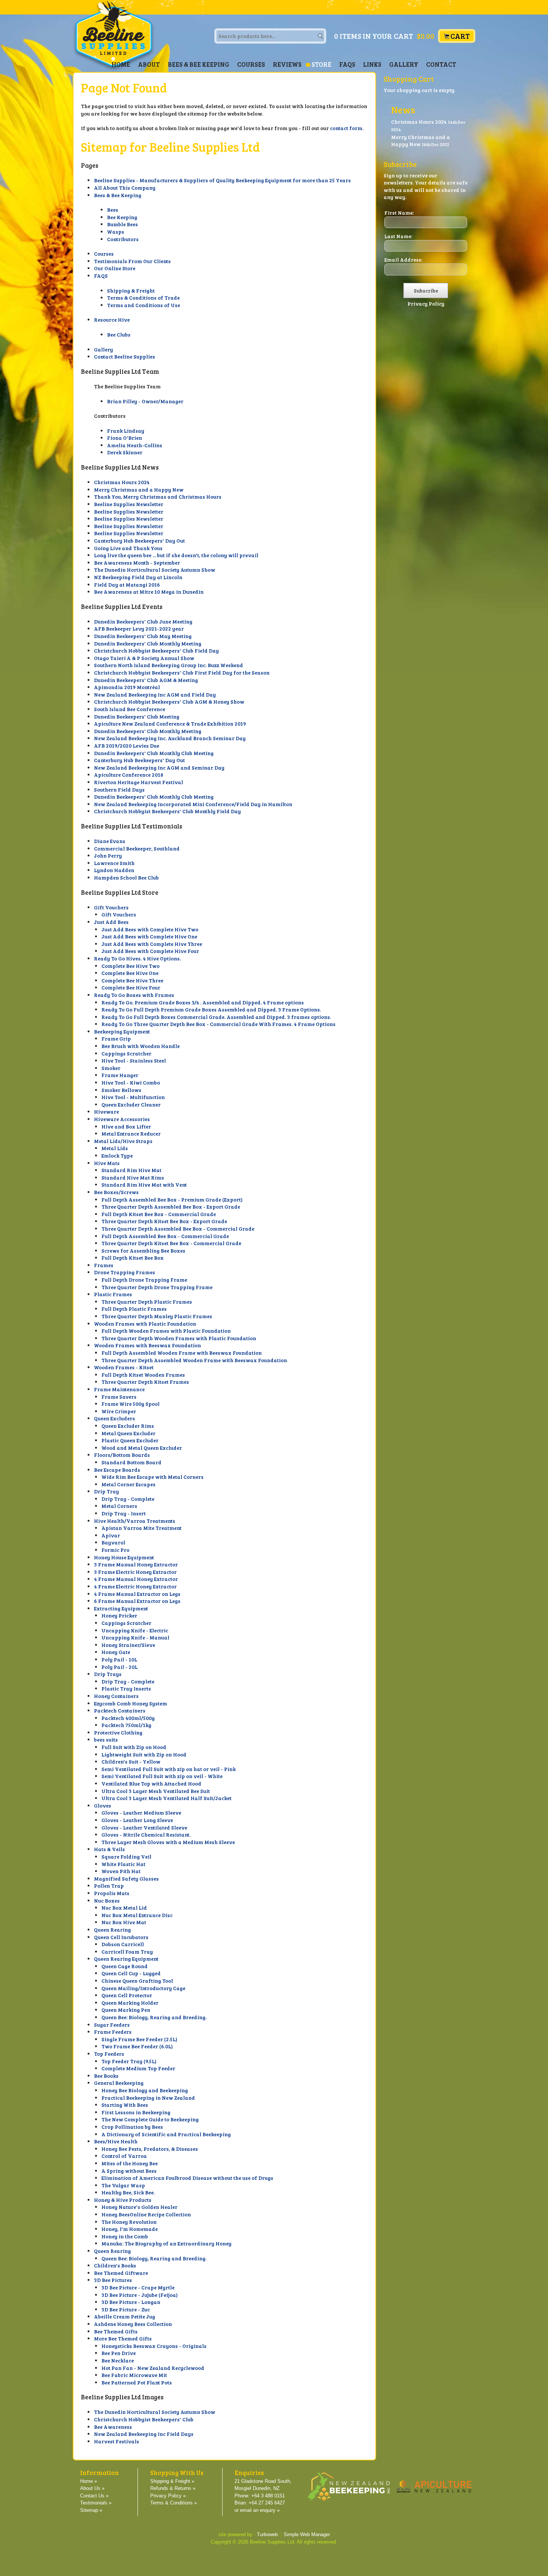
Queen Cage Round (125, 1966)
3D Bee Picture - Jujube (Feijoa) (140, 2295)
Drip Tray (106, 1491)
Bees (113, 210)
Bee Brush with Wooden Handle (141, 1046)
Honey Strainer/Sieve (128, 1645)
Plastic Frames (113, 1294)
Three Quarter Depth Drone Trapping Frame (157, 1287)
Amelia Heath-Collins (135, 445)
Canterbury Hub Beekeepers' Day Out (139, 541)
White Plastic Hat (123, 1864)
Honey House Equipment (124, 1557)
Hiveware (106, 1112)
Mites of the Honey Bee (130, 2163)
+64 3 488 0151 (268, 2496)
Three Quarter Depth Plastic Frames (147, 1302)
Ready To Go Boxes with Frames (134, 995)
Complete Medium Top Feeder (138, 2068)
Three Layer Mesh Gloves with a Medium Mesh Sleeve (168, 1842)
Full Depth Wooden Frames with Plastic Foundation (166, 1331)
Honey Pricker (119, 1615)
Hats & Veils (109, 1849)
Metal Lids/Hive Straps (123, 1141)
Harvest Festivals (116, 2441)
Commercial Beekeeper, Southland (137, 848)
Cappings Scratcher (126, 1053)
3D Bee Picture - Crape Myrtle (138, 2287)
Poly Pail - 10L (119, 1659)
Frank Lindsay (126, 431)
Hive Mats (107, 1163)
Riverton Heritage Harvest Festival (138, 782)
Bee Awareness (113, 2427)
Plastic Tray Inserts (126, 1688)
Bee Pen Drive (119, 2353)
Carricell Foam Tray (127, 1952)
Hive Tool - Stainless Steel (134, 1060)
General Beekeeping (119, 2083)
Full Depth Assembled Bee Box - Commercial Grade (165, 1236)
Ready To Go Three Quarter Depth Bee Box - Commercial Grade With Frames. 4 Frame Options (218, 1024)
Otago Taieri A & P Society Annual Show (144, 658)
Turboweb (267, 2535)
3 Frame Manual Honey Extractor (136, 1564)
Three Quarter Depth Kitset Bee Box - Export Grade (164, 1221)
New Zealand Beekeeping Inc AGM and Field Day (155, 694)
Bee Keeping (122, 217)
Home (121, 64)
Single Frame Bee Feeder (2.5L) (139, 2039)
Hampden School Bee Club (126, 877)
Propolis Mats (112, 1893)
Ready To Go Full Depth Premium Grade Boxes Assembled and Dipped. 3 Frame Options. (211, 1009)
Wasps (116, 232)
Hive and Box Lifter (126, 1126)
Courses (251, 64)
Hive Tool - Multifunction (133, 1097)
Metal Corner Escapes (128, 1484)
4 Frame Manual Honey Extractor (136, 1579)
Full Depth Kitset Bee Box (133, 1258)
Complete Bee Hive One (130, 973)
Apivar (111, 1535)
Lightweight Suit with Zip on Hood (144, 1754)
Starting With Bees (125, 2105)
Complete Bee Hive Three (132, 980)
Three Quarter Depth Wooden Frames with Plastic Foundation (179, 1338)
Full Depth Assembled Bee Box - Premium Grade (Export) (172, 1199)
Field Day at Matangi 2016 (127, 585)
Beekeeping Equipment (122, 1031)
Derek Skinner (125, 452)
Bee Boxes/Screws (116, 1192)
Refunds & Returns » (173, 2488)
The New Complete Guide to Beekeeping (150, 2119)
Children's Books (115, 2265)
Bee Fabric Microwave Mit (134, 2375)
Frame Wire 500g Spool (130, 1404)
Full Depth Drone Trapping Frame (144, 1280)
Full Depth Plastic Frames (134, 1309)
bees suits (106, 1740)
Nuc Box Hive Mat (124, 1922)
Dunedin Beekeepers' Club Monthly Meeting (148, 643)
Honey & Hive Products (123, 2200)
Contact (441, 64)
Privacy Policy (426, 304)
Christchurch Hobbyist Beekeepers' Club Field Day (156, 651)
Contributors (123, 239)
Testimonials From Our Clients (132, 261)
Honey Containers (116, 1696)
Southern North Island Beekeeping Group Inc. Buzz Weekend (169, 665)
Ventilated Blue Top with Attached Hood (151, 1783)
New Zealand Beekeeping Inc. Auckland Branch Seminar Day (170, 738)
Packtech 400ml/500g (128, 1718)
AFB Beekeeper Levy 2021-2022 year (139, 629)
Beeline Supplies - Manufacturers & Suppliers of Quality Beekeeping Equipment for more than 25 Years (222, 180)
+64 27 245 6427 (267, 2503)
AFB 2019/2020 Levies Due (127, 746)
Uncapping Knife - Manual (135, 1637)
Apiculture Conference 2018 (129, 775)
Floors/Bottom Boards (122, 1455)
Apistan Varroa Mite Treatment (141, 1528)
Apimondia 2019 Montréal (127, 687)
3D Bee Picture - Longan (131, 2302)
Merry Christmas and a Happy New (139, 490)
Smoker (111, 1068)
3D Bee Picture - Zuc (126, 2309)
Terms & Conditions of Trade (143, 298)
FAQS (347, 64)
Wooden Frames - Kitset (124, 1367)
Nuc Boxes (107, 1901)
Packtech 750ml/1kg (126, 1725)
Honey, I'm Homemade (130, 2229)
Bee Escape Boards (117, 1470)
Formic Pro (115, 1550)
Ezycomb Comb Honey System (130, 1703)
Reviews (287, 64)
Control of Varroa (124, 2156)
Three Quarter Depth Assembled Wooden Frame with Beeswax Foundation (194, 1360)
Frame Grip (116, 1038)
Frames (104, 1265)
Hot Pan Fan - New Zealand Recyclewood (153, 2368)
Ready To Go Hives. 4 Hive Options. (137, 958)
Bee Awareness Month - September (137, 563)
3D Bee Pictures (113, 2280)
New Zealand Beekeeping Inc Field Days (144, 2434)
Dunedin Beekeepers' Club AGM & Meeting (146, 680)
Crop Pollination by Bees (132, 2127)
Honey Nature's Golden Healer (139, 2207)
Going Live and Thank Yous (128, 548)
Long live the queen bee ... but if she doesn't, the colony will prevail (176, 555)
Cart (460, 36)
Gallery (404, 64)
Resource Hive (112, 320)
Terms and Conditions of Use (144, 305)
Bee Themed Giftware (121, 2273)
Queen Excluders (114, 1418)
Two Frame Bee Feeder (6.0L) (137, 2046)
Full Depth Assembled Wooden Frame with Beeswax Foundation (182, 1353)
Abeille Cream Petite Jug (125, 2316)
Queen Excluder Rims (128, 1426)
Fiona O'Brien (125, 438)
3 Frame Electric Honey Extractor (135, 1572)
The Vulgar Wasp (123, 2185)
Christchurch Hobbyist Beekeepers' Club (144, 2419)
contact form (346, 128)
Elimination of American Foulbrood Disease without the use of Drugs (187, 2178)
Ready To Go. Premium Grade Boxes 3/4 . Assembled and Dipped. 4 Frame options (203, 1002)
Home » (89, 2481)
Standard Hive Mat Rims (133, 1177)
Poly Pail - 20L (119, 1667)
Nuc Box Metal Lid (124, 1908)
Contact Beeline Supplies (125, 356)
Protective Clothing (118, 1732)
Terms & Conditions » (174, 2503)
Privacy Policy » (168, 2496)
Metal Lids (115, 1148)
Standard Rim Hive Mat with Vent (144, 1185)
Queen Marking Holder (130, 2003)
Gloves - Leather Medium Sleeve (141, 1813)
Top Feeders (109, 2054)
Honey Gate (116, 1652)
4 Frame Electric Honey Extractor (135, 1586)
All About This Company (125, 188)
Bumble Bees (122, 224)
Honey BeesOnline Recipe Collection (146, 2214)
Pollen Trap (109, 1886)
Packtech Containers (120, 1710)
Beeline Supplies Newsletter (129, 504)
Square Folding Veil (126, 1857)
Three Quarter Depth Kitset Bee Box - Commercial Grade (171, 1243)
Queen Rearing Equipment (126, 1959)
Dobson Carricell (123, 1944)
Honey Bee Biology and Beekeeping (145, 2090)
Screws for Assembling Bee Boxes (143, 1251)
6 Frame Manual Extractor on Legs (137, 1601)
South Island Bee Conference (130, 709)
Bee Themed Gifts (116, 2331)
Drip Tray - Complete (128, 1499)
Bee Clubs (119, 334)
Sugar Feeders (112, 2025)
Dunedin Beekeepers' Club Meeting (137, 716)
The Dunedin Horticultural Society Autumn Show (155, 570)
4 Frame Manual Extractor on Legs (137, 1594)
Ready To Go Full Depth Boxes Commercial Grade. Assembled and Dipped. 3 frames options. (216, 1017)
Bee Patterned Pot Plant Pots (137, 2382)
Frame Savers (119, 1397)
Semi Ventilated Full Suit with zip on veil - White (162, 1776)
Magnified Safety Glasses (126, 1879)
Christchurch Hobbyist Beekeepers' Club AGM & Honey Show (169, 702)
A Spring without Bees (129, 2171)
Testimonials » (96, 2503)
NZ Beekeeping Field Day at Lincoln (138, 577)
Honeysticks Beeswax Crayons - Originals (154, 2346)
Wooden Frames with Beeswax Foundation (147, 1345)
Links (372, 64)
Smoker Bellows (121, 1090)
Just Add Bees (111, 922)
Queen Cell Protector (127, 1995)
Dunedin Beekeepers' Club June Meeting (143, 621)
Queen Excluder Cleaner (131, 1104)
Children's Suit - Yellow (131, 1761)
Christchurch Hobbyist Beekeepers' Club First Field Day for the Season (182, 673)
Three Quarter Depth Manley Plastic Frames (157, 1316)
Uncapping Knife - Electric (135, 1630)
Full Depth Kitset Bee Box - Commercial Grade (159, 1214)
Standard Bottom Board (131, 1462)
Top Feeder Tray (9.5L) (129, 2061)
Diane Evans (110, 841)
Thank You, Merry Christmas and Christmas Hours (158, 497)
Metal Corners (119, 1506)
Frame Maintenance (119, 1389)
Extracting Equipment (121, 1608)
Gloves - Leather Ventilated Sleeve (144, 1827)
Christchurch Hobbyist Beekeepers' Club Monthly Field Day (167, 811)
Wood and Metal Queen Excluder (142, 1448)
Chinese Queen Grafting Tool (137, 1981)
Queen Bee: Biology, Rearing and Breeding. (154, 2017)
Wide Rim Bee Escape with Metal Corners (152, 1477)
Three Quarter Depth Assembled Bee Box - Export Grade (171, 1207)
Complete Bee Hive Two (130, 966)
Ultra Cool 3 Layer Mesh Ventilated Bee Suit (156, 1791)
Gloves (103, 1805)
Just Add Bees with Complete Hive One (149, 936)
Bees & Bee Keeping (199, 64)
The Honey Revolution (129, 2222)
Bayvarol (113, 1542)
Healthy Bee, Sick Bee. (128, 2192)
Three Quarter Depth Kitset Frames (145, 1382)
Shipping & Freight (131, 291)
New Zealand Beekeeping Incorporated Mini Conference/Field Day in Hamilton (193, 804)
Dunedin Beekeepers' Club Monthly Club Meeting (154, 753)
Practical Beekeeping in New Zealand (148, 2098)
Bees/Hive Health (116, 2141)
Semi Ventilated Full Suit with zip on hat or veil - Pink (169, 1769)
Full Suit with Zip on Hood (134, 1747)
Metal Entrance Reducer (131, 1134)
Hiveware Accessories (122, 1119)
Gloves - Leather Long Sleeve (137, 1820)
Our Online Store (115, 268)
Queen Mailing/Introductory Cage (143, 1988)
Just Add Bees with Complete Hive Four (150, 951)
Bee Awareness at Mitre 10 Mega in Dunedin (149, 592)
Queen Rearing (112, 1930)
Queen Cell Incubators (121, 1937)
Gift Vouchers (111, 907)
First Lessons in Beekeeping (136, 2112)
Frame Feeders (113, 2032)
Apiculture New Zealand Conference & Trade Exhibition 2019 (170, 724)
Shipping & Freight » (172, 2481)
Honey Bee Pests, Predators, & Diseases (150, 2149)
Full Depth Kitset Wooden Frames (143, 1375)
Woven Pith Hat (121, 1871)
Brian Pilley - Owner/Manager (145, 401)
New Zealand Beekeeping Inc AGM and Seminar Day (159, 768)
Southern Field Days (119, 790)
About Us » (92, 2488)
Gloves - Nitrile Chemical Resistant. (146, 1835)
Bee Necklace (118, 2360)
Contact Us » (94, 2496)
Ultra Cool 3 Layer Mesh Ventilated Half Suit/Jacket (166, 1798)
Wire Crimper (119, 1411)
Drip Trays (108, 1674)
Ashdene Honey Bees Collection (133, 2324)
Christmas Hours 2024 (122, 482)
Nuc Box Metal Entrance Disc (137, 1915)
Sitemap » (91, 2510)
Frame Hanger (120, 1075)
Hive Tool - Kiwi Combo (131, 1082)
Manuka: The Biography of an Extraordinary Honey (166, 2243)
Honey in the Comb (125, 2236)
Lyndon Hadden (114, 870)
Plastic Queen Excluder (130, 1440)
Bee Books (106, 2076)
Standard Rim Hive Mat (131, 1170)
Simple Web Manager (307, 2535)
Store (322, 64)
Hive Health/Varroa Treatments (135, 1521)
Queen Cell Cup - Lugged (131, 1973)
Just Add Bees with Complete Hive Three (152, 944)
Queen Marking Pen (126, 2010)
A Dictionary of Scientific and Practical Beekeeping (166, 2134)
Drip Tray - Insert (124, 1513)
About (149, 64)
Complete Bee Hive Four (131, 987)
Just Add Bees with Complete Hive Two (150, 929)
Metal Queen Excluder (128, 1433)
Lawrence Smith (114, 863)
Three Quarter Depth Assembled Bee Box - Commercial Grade (178, 1229)
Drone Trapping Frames (125, 1272)
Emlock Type (117, 1156)
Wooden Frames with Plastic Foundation (145, 1324)
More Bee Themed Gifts (123, 2338)
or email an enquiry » (257, 2510)
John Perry (108, 855)
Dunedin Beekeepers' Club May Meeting (143, 636)
